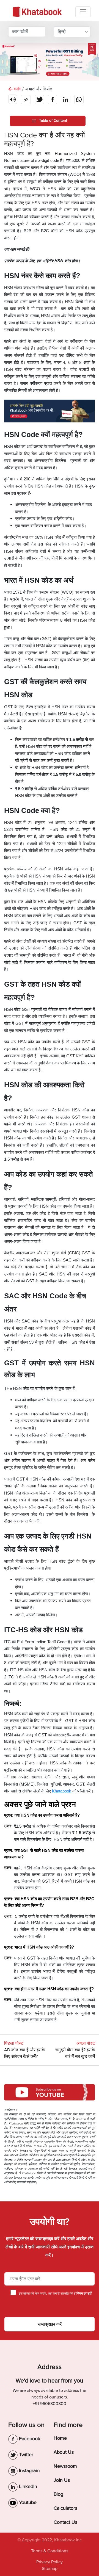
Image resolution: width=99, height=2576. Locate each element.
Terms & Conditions (50, 2551)
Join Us (62, 2480)
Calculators (65, 2508)
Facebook (29, 2439)
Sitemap (50, 2569)
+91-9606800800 (50, 2404)
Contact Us (65, 2522)
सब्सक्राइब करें (50, 2324)
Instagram (29, 2470)
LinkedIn (27, 2486)
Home (60, 2438)
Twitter (25, 2455)
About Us (64, 2452)
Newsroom (65, 2466)
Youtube (27, 2502)
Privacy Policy (50, 2562)
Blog (58, 2494)
